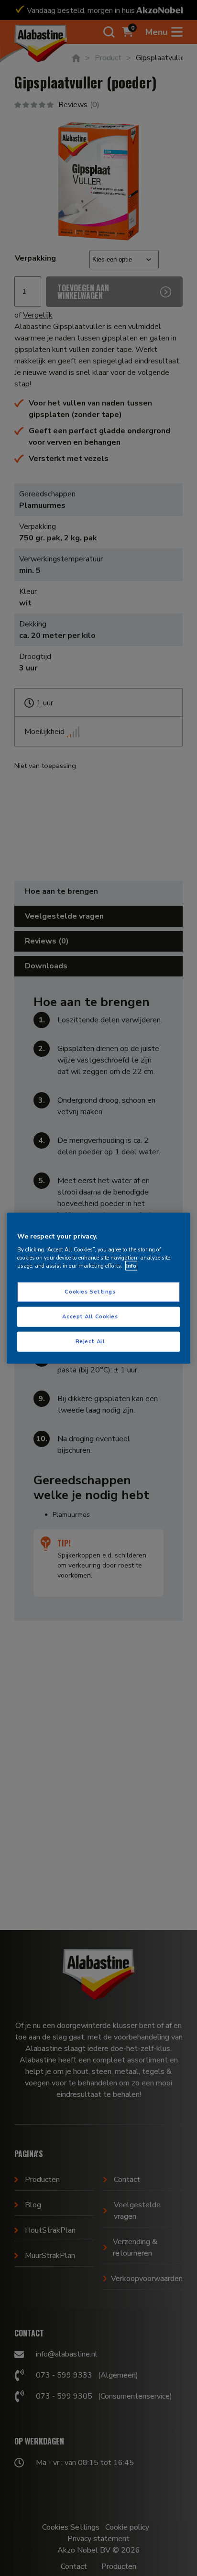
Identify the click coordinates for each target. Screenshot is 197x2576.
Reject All (90, 1341)
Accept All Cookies (90, 1316)
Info (131, 1266)
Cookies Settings (90, 1292)
